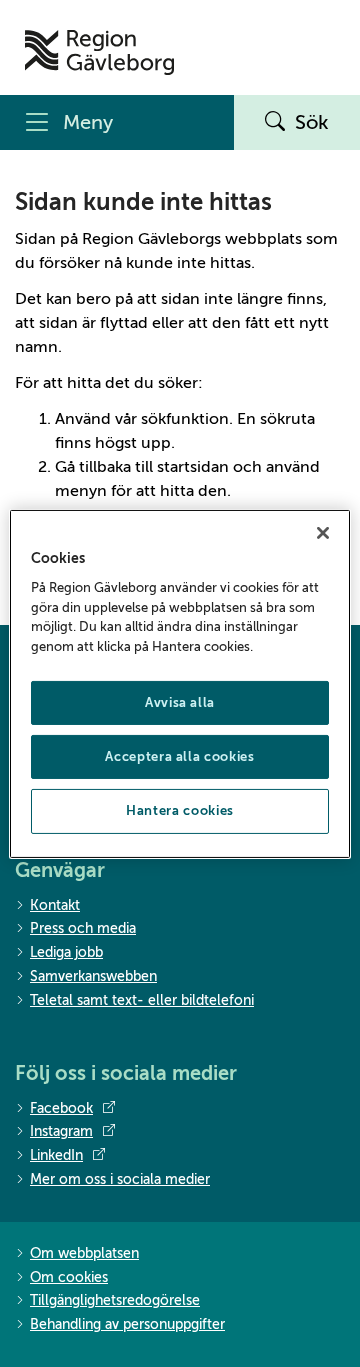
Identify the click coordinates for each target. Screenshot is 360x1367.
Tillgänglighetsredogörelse (115, 1300)
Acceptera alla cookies (179, 756)
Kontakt (55, 905)
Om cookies (69, 1277)
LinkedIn (56, 1155)
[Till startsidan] (99, 52)
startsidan (193, 467)
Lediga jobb (66, 952)
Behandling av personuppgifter (127, 1324)
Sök (312, 122)
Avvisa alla (180, 702)
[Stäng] (323, 532)
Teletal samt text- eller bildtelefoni (142, 1000)
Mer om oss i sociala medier (120, 1179)
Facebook (61, 1108)
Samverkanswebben (93, 976)
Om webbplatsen (84, 1253)
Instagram (61, 1131)
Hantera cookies (180, 810)
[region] (180, 683)
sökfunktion (185, 419)
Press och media (83, 928)
